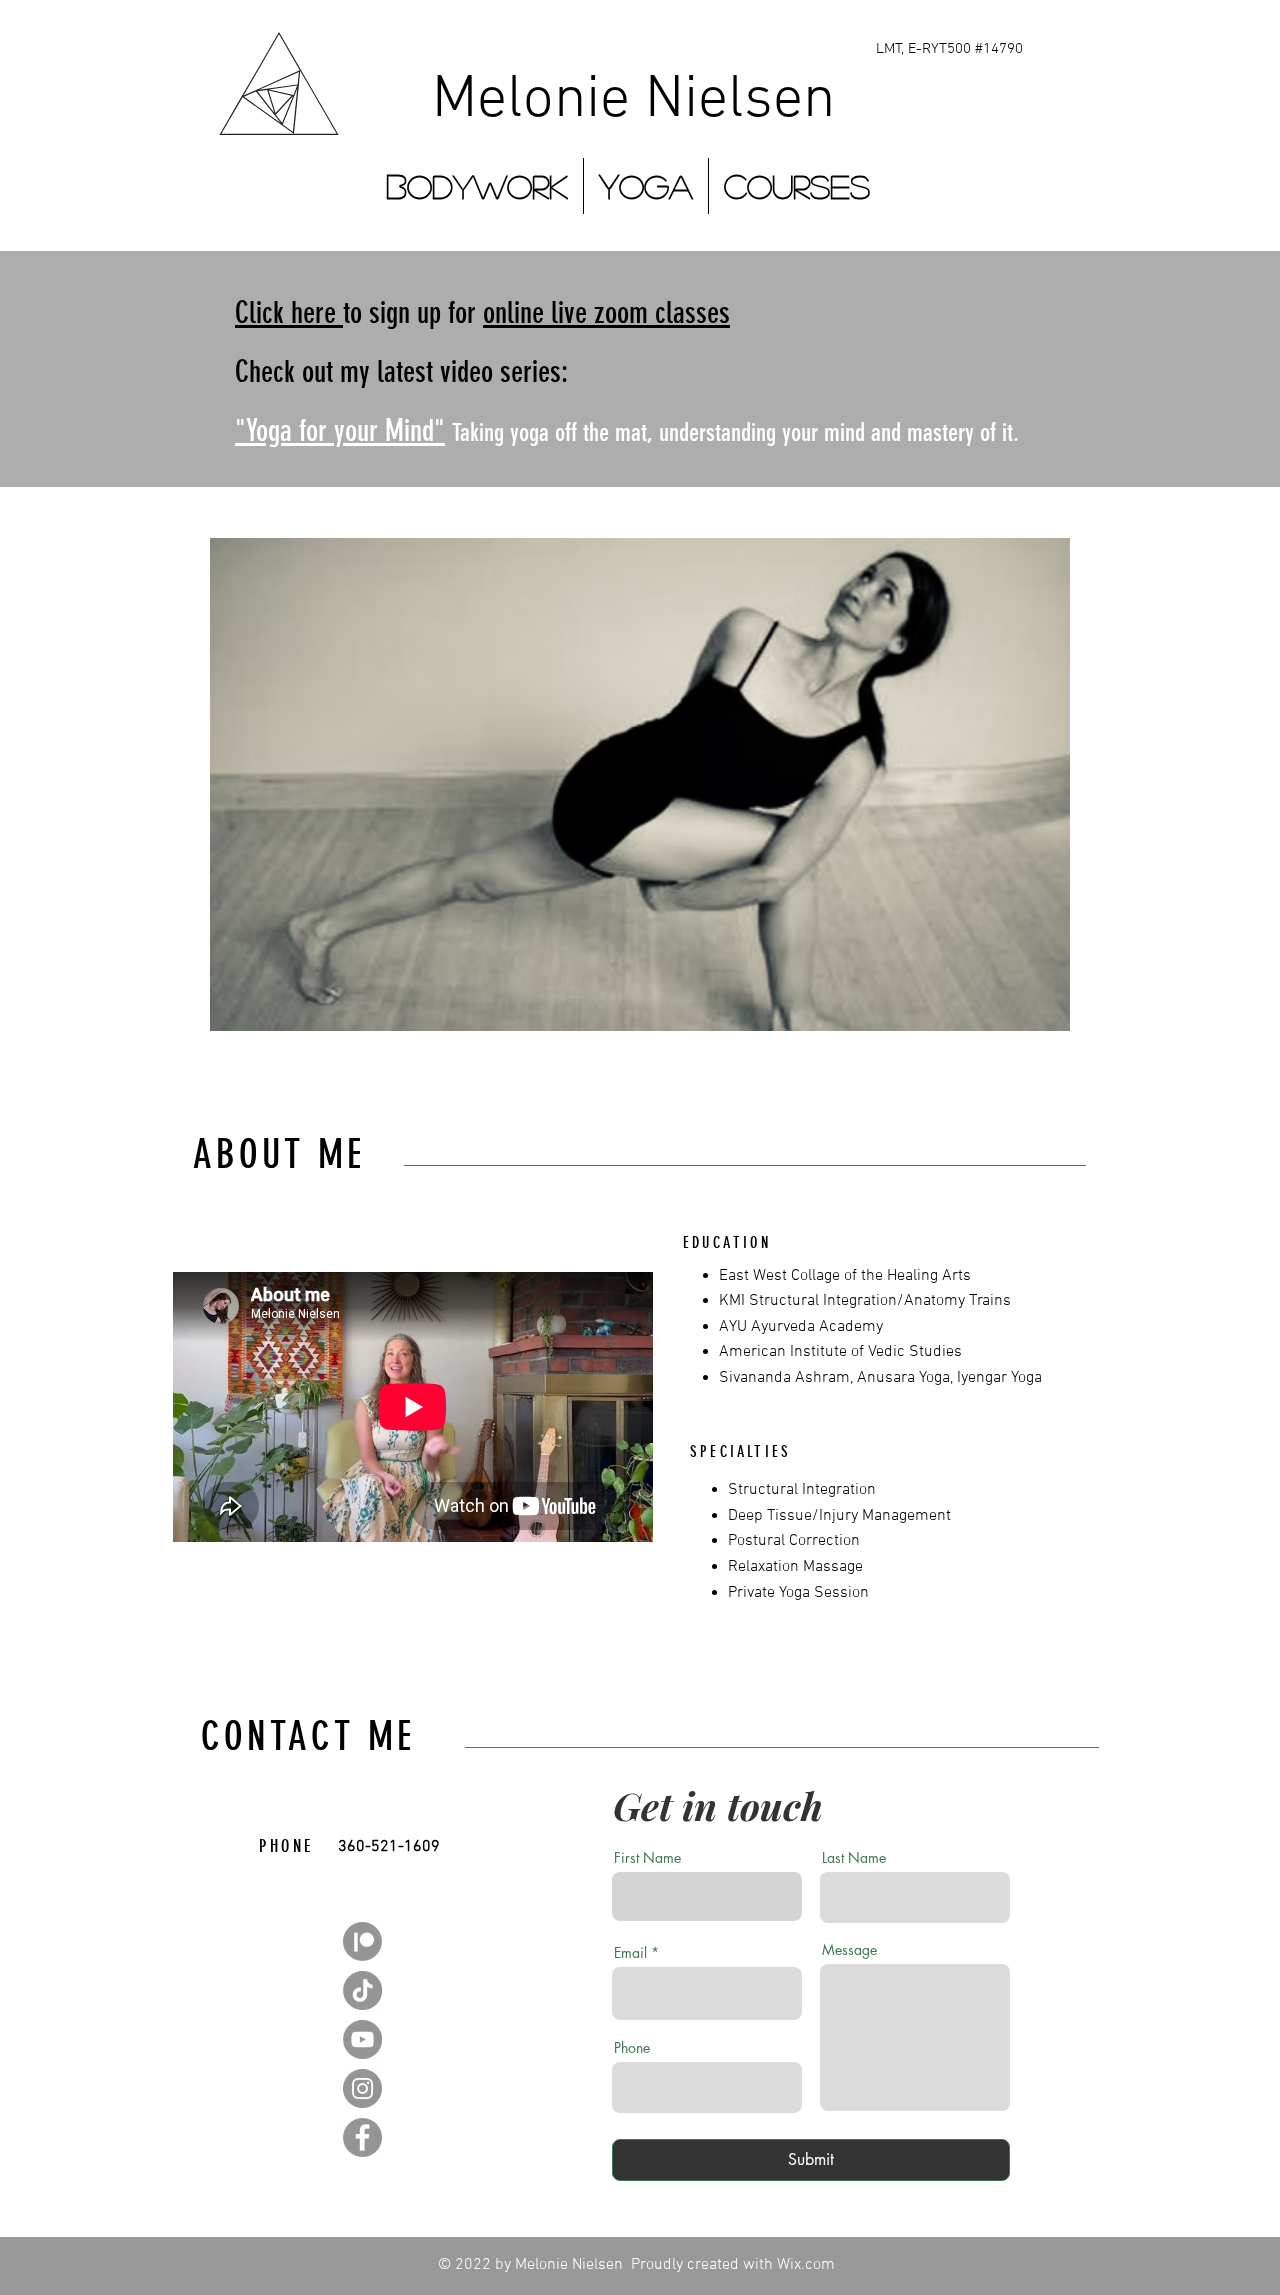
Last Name (854, 1858)
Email (630, 1953)
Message (849, 1950)
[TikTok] (362, 1990)
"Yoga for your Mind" (340, 431)
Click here (289, 313)
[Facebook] (362, 2137)
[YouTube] (362, 2039)
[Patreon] (362, 1941)
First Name (647, 1858)
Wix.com (806, 2265)
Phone (632, 2048)
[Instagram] (362, 2088)
